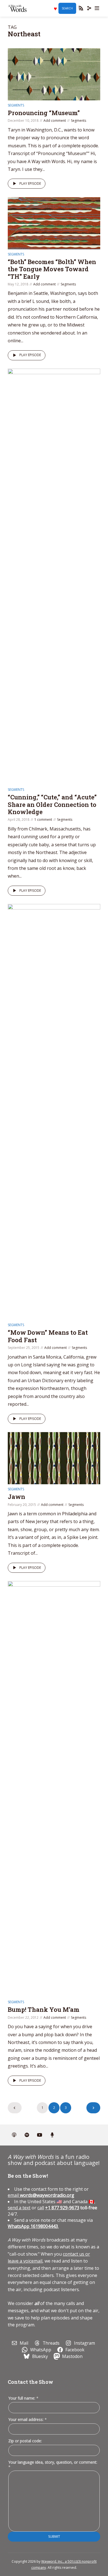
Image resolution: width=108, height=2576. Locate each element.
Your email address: (28, 2419)
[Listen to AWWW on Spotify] (27, 2135)
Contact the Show (30, 2382)
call (41, 2208)
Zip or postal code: (25, 2441)
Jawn (16, 1497)
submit (54, 2536)
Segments (16, 105)
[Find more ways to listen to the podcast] (52, 2135)
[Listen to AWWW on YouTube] (40, 2135)
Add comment (55, 121)
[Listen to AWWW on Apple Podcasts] (14, 2135)
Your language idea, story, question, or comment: (53, 2464)
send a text (19, 2208)
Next (93, 2108)
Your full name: (23, 2398)
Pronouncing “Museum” (44, 113)
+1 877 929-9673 (62, 2208)
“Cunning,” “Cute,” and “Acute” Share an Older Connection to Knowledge (52, 804)
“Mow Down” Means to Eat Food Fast (48, 1336)
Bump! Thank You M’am (44, 2009)
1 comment (43, 820)
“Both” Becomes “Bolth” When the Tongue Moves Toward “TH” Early (52, 269)
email (41, 2195)
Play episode (30, 183)
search (67, 8)
